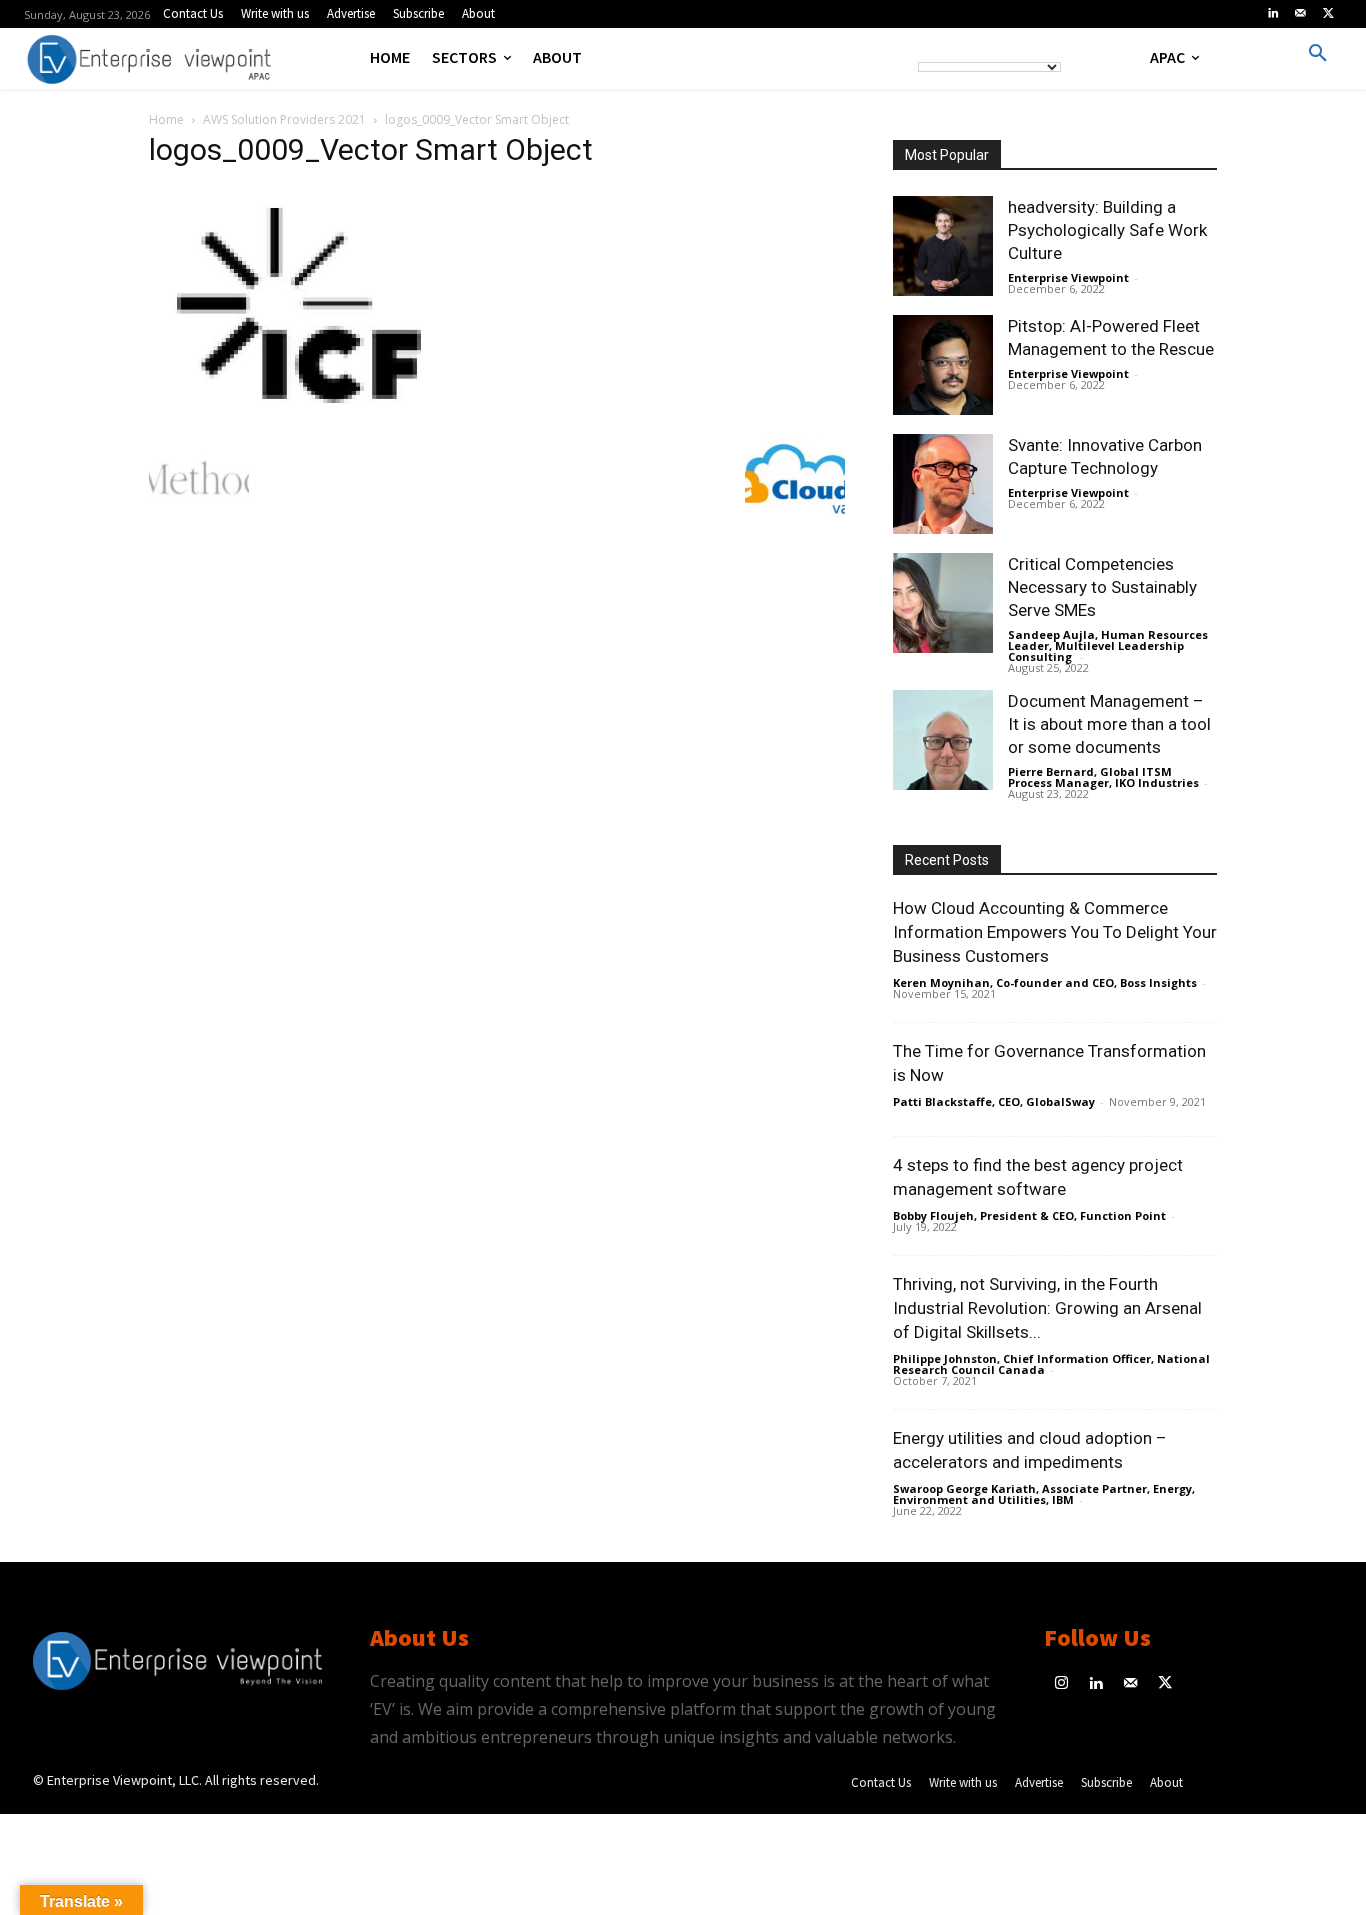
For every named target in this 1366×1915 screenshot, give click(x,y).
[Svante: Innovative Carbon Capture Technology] (943, 484)
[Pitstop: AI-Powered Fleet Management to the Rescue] (943, 365)
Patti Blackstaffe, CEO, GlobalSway (994, 1101)
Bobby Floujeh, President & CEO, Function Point (1029, 1215)
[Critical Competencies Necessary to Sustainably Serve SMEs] (943, 603)
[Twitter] (1328, 14)
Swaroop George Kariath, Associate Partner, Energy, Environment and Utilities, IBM (1044, 1494)
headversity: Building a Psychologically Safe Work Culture (1107, 230)
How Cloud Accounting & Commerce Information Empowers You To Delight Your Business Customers (1055, 932)
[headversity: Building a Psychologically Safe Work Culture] (943, 246)
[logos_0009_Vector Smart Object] (299, 408)
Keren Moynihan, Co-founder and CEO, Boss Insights (1045, 982)
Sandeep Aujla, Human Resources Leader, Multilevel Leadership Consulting (1108, 645)
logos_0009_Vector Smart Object (371, 149)
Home (166, 119)
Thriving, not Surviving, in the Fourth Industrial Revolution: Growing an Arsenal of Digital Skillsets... (1047, 1308)
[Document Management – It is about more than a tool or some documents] (943, 740)
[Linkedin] (1273, 14)
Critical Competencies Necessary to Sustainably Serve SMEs (1102, 587)
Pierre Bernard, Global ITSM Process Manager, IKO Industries (1103, 777)
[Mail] (1301, 14)
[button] (1318, 54)
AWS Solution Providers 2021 (284, 119)
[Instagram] (1061, 1684)
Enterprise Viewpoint (1068, 277)
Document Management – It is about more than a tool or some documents (1109, 724)
